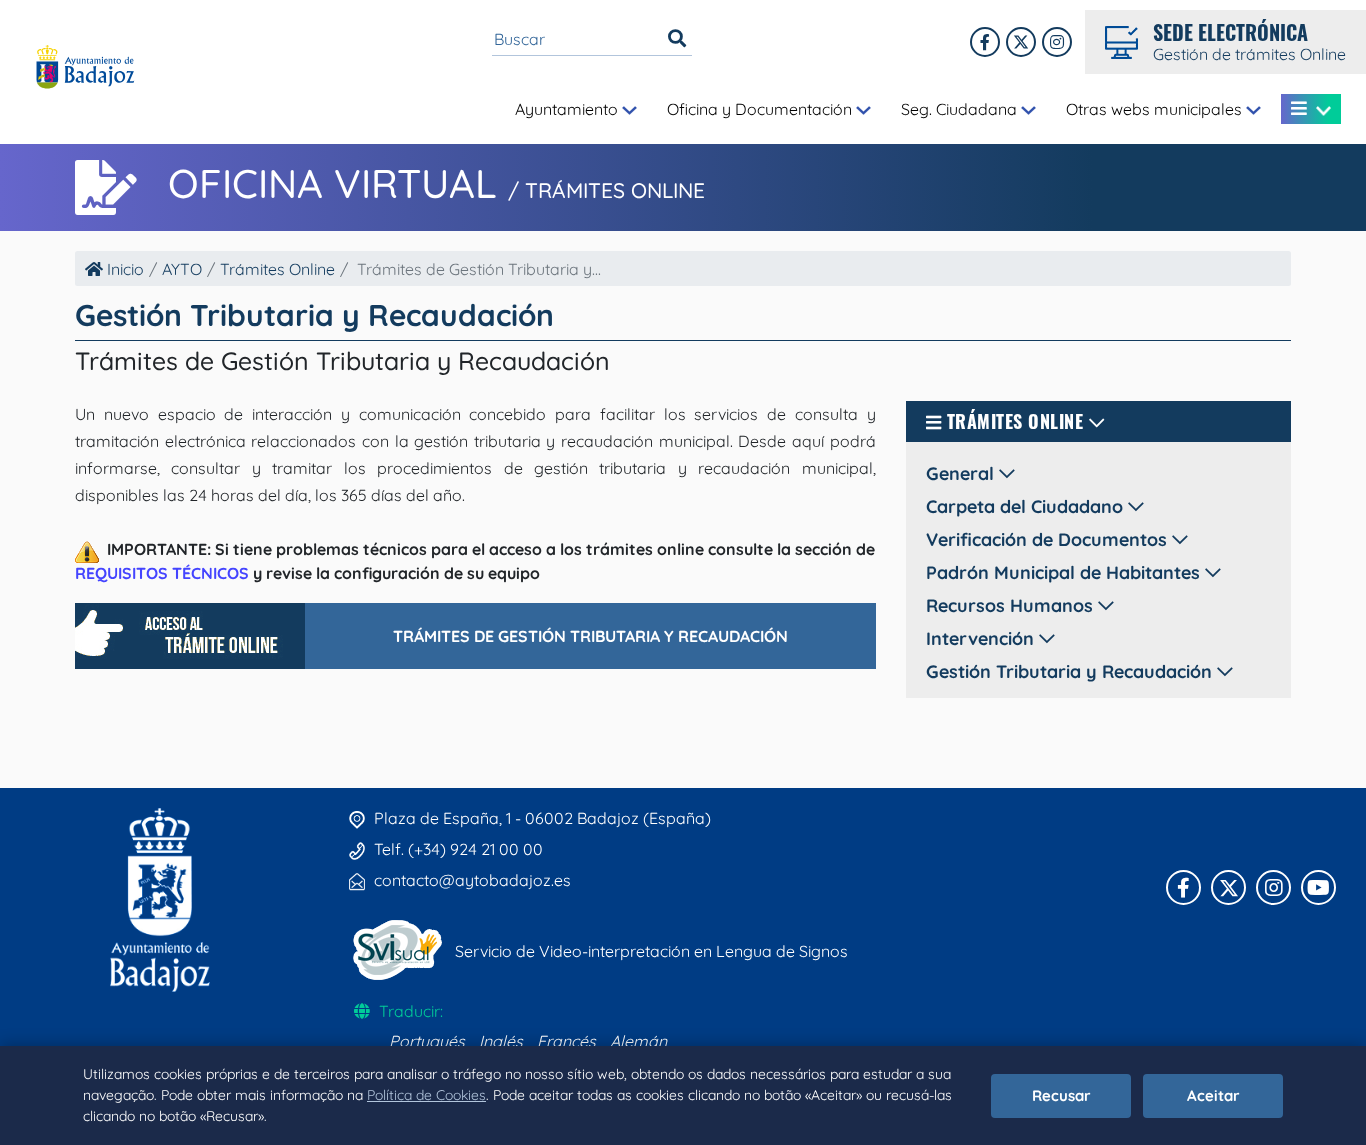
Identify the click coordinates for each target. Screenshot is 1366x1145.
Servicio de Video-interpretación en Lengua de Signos (651, 951)
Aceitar (1213, 1095)
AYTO (182, 269)
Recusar (1061, 1095)
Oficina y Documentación (761, 109)
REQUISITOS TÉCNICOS (162, 573)
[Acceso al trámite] (190, 636)
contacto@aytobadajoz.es (472, 880)
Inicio (123, 269)
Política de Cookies (426, 1095)
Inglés (501, 1041)
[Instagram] (1057, 42)
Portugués (427, 1041)
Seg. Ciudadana (961, 109)
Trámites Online (277, 269)
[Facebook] (985, 42)
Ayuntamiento (568, 109)
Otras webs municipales (1156, 109)
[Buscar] (677, 39)
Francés (566, 1041)
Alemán (638, 1041)
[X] (1021, 42)
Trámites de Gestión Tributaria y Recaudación (590, 636)
